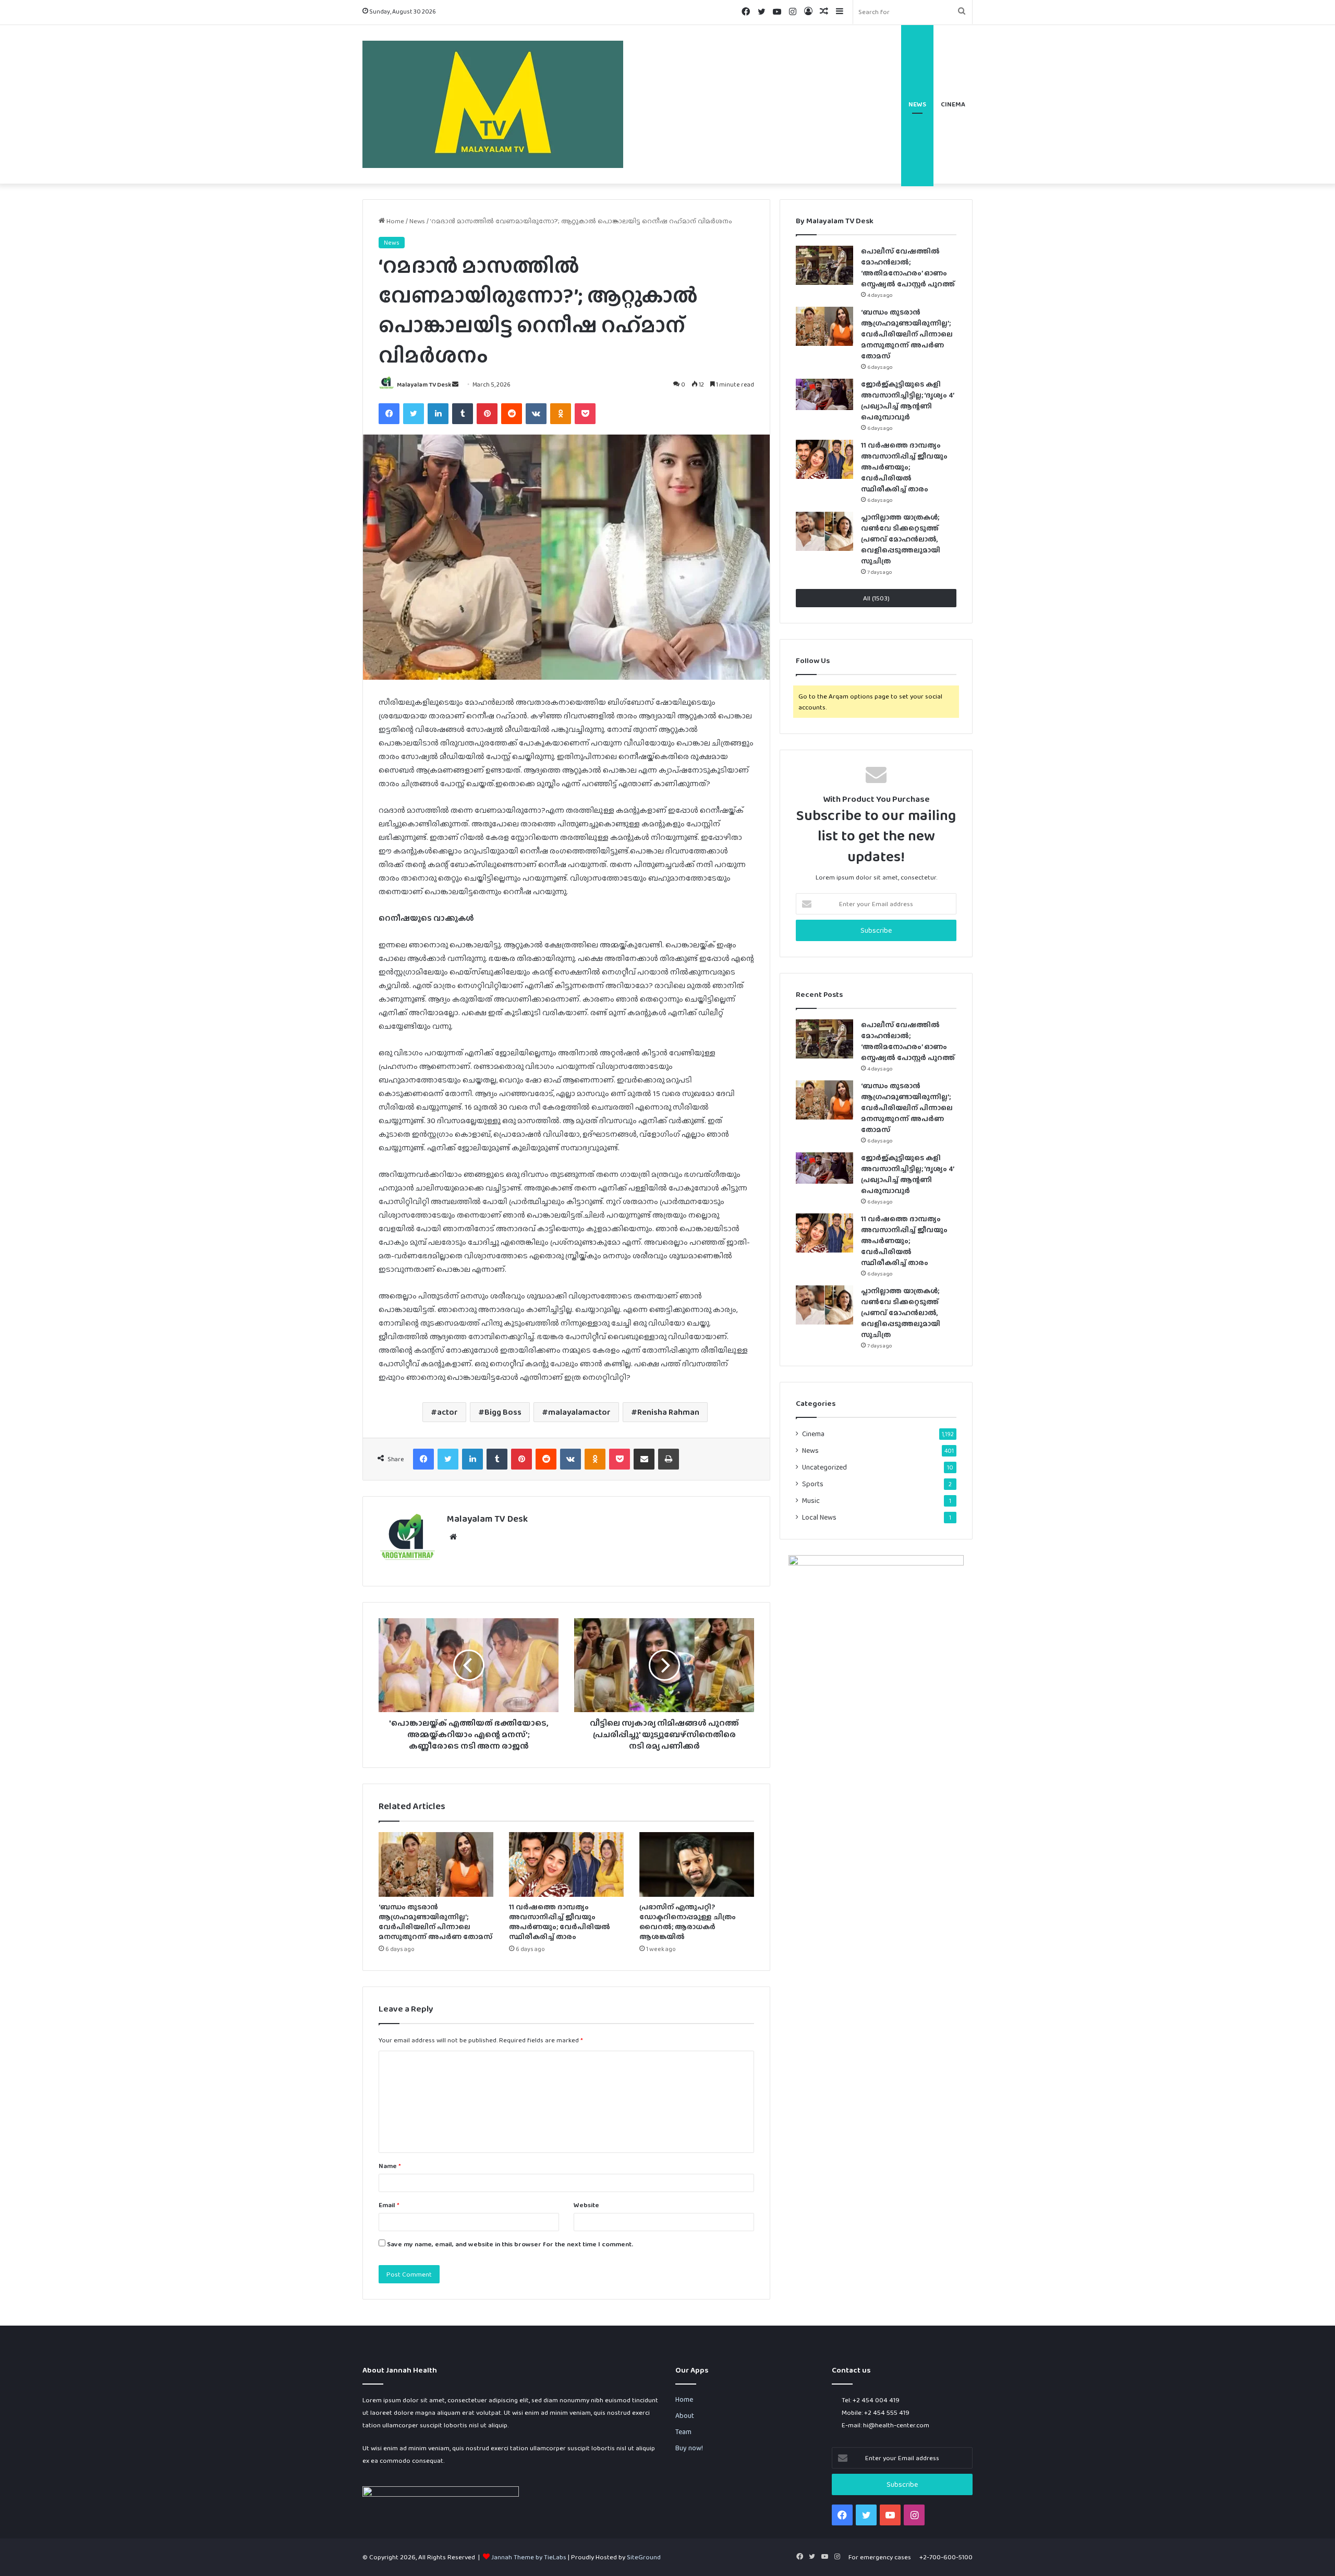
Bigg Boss (503, 1412)
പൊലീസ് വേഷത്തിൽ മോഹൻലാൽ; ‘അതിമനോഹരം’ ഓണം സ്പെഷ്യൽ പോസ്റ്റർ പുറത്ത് (908, 1041)
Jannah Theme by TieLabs (529, 2557)
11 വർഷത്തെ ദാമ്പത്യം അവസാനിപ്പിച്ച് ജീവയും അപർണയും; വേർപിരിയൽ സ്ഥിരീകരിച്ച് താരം (560, 1922)
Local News (819, 1517)
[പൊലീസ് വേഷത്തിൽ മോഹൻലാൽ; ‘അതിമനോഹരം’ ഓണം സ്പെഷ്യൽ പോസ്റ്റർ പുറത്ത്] (824, 265)
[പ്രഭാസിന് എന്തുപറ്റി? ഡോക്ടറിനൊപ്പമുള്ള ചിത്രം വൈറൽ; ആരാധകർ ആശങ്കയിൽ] (697, 1864)
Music (811, 1500)
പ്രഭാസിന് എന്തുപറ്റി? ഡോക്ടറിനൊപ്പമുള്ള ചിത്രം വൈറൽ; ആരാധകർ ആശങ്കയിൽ (688, 1922)
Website (586, 2205)
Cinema (953, 104)
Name (390, 2166)
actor (447, 1412)
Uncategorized (824, 1467)
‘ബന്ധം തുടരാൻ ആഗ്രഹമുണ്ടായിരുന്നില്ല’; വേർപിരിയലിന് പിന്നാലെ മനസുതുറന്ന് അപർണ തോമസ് (435, 1922)
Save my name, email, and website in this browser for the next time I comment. (510, 2244)
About (685, 2415)
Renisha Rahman (668, 1412)
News (917, 104)
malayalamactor (579, 1412)
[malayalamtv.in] (493, 104)
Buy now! (689, 2448)
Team (683, 2431)
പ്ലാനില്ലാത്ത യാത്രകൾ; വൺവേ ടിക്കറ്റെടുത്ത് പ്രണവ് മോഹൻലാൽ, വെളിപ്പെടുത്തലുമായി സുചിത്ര (901, 539)
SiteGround (644, 2557)
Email (389, 2205)
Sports (813, 1484)
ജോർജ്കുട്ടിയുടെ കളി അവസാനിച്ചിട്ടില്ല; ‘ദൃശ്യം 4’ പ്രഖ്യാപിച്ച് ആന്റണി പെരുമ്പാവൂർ (907, 1174)
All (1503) (876, 598)
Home (395, 221)
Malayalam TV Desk (424, 384)
